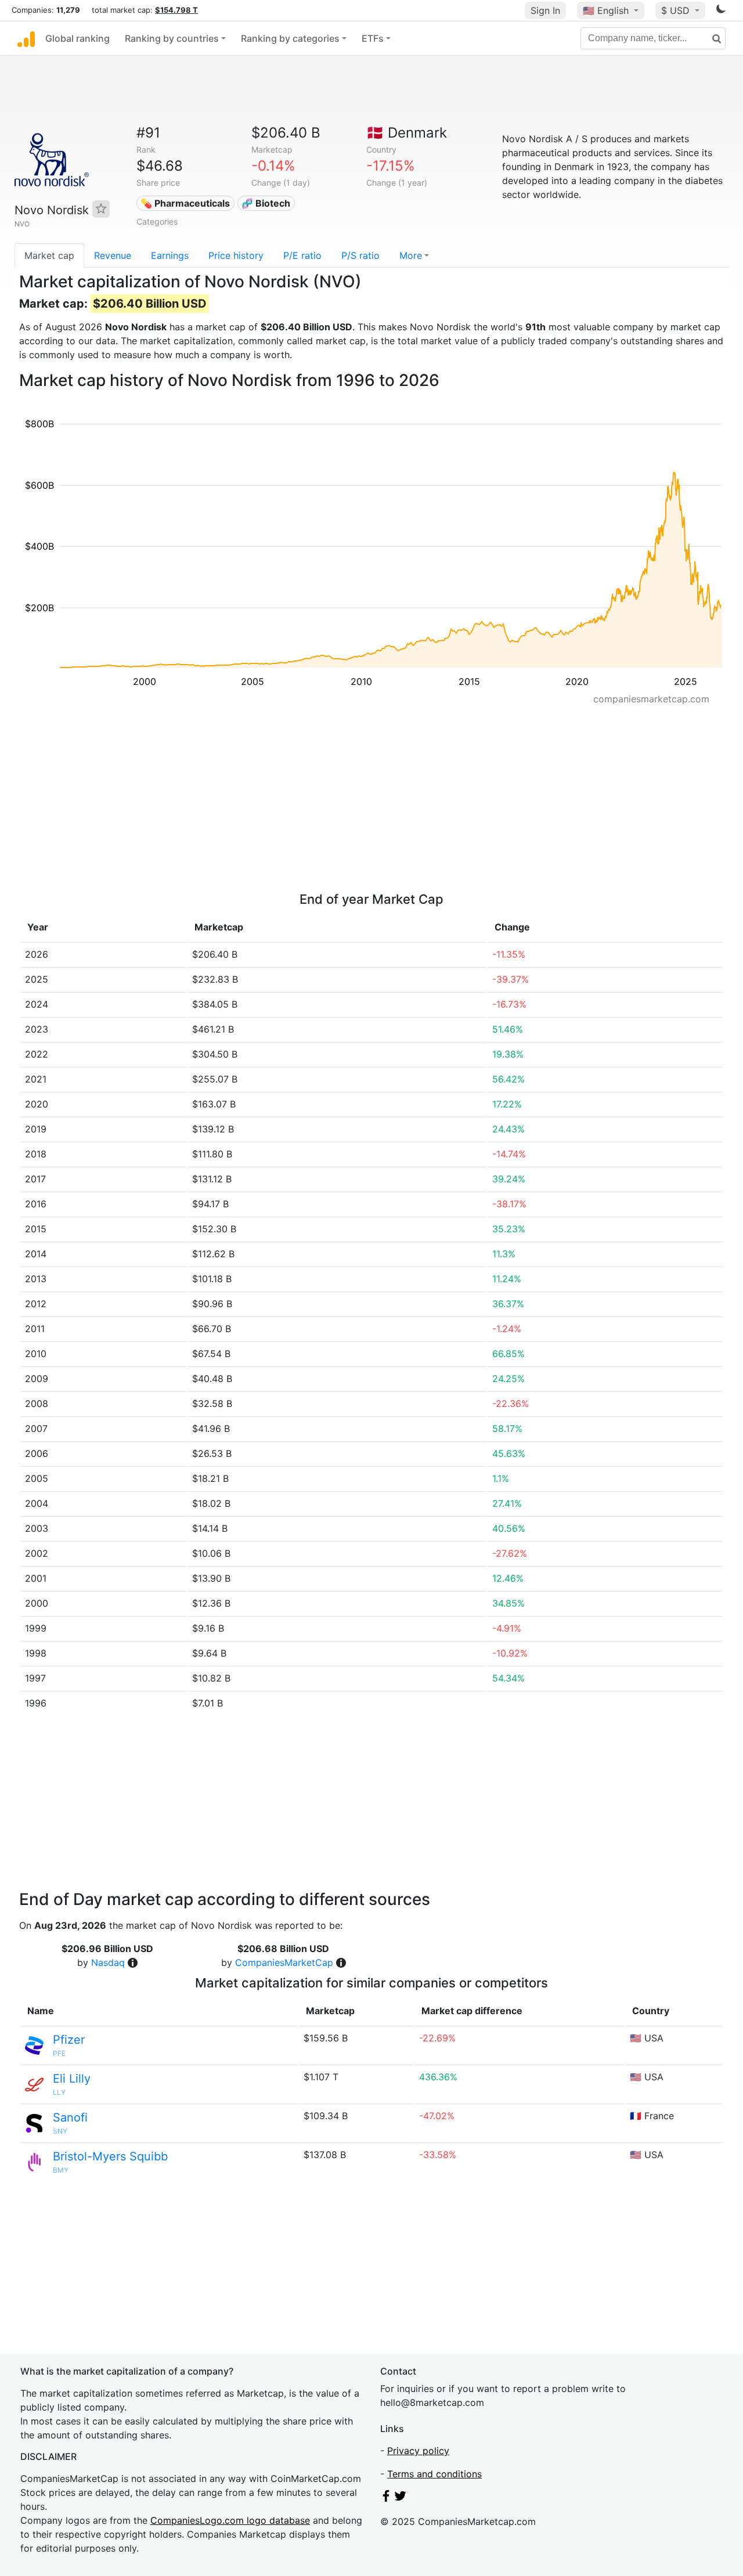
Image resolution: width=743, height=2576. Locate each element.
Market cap (49, 255)
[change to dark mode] (721, 11)
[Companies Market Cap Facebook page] (386, 2498)
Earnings (170, 255)
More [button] (411, 255)
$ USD (677, 10)
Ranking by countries (172, 38)
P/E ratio (302, 255)
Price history (236, 255)
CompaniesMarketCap (284, 1962)
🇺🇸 (606, 10)
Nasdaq (108, 1962)
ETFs (373, 38)
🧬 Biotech (266, 203)
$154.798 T (176, 10)
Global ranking (77, 38)
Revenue (113, 255)
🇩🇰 (407, 133)
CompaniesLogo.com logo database (230, 2520)
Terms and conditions (434, 2474)
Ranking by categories (290, 38)
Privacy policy (418, 2451)
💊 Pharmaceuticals (185, 203)
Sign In (545, 10)
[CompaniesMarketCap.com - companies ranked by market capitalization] (26, 38)
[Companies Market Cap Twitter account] (401, 2498)
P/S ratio (360, 255)
